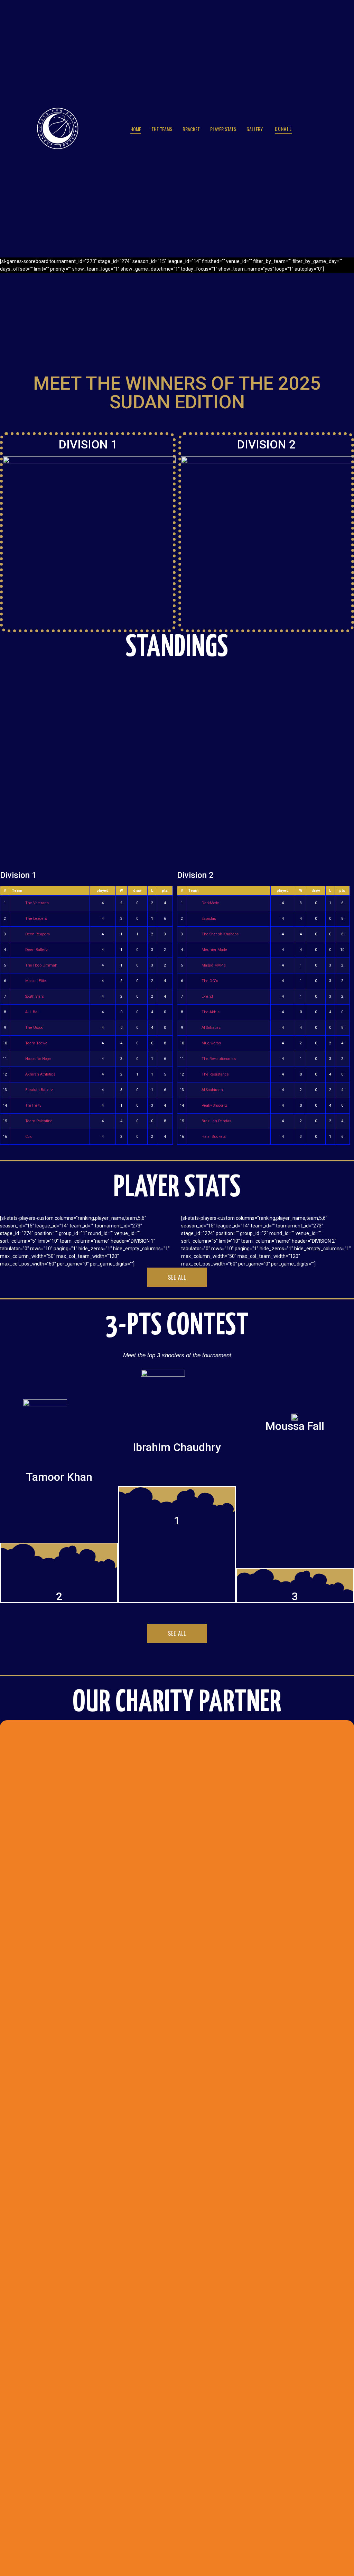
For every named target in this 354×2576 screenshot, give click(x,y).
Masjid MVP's (214, 965)
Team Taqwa (36, 1043)
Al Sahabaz (211, 1028)
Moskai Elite (36, 981)
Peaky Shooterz (214, 1105)
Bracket (191, 129)
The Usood (34, 1028)
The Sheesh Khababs (220, 934)
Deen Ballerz (36, 950)
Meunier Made (214, 950)
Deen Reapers (38, 934)
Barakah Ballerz (39, 1090)
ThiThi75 (33, 1105)
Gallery (255, 129)
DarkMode (210, 903)
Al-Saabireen (212, 1090)
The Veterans (37, 903)
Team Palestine (39, 1121)
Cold (29, 1137)
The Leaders (36, 919)
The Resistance (215, 1074)
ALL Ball (32, 1012)
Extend (207, 996)
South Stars (35, 996)
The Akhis (211, 1012)
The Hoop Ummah (41, 965)
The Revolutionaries (219, 1059)
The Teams (162, 129)
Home (136, 129)
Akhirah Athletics (40, 1074)
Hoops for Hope (38, 1059)
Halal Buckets (214, 1137)
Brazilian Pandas (216, 1121)
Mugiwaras (211, 1043)
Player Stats (223, 129)
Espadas (209, 919)
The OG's (210, 981)
